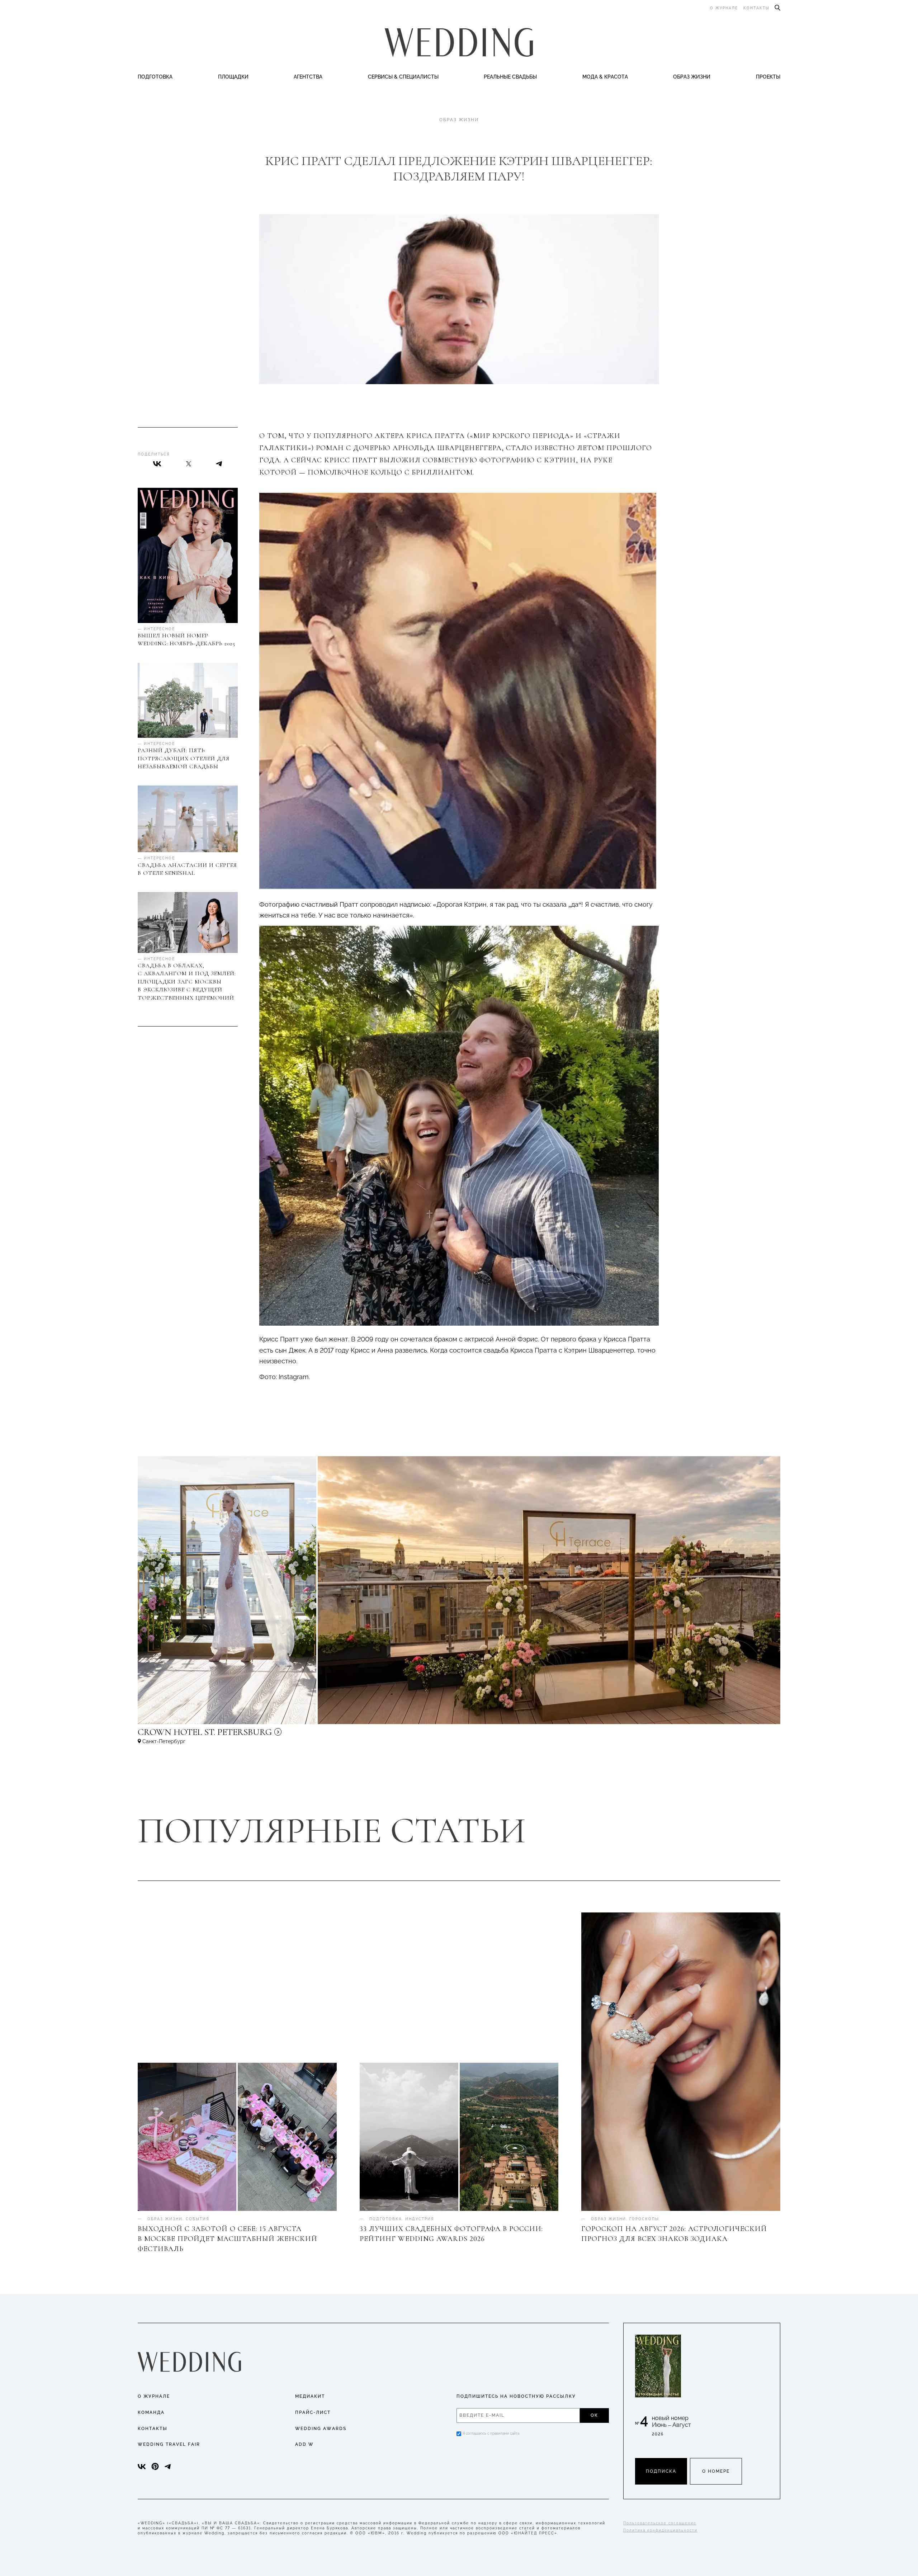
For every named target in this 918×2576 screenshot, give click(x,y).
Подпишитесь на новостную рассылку (516, 2396)
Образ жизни (692, 77)
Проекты (768, 77)
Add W (304, 2444)
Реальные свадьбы (510, 77)
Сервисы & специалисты (403, 77)
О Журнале (154, 2396)
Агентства (308, 77)
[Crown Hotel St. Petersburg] (252, 1735)
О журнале (724, 8)
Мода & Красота (605, 77)
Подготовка (155, 77)
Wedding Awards (321, 2429)
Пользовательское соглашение (660, 2523)
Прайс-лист (313, 2412)
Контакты (756, 8)
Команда (151, 2412)
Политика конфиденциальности (660, 2530)
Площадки (233, 77)
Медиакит (310, 2396)
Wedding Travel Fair (169, 2444)
